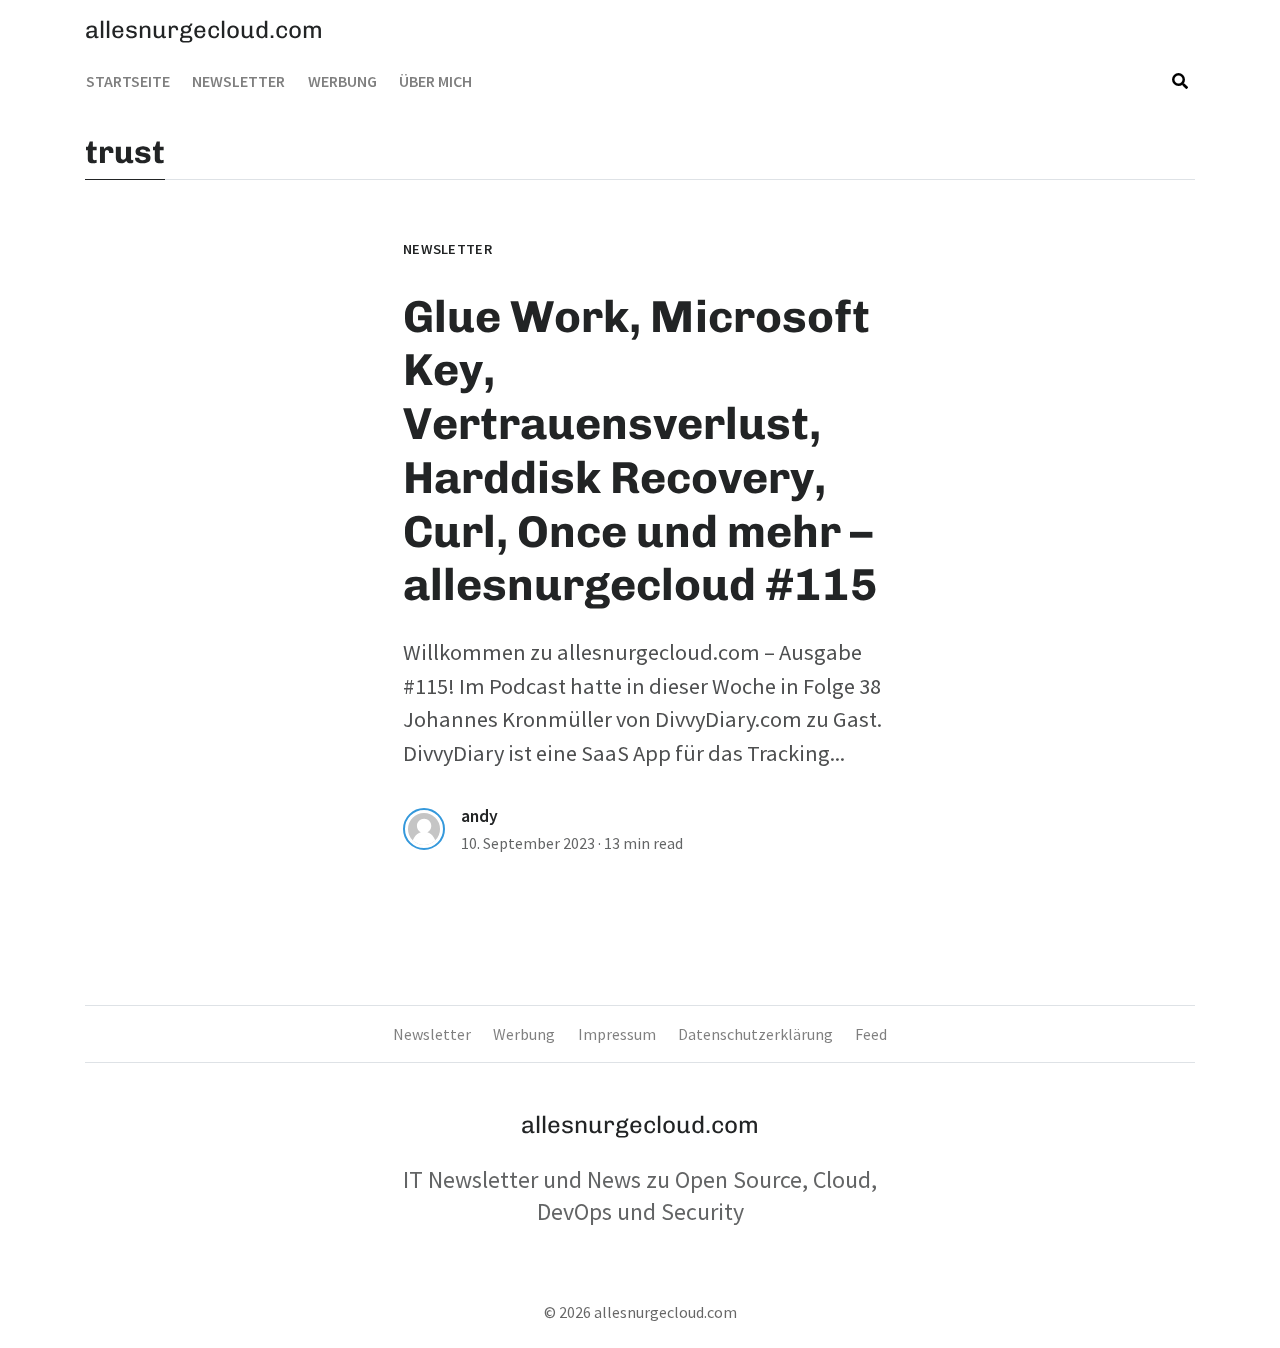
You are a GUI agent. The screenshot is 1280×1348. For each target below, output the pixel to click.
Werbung (342, 81)
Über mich (435, 81)
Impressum (617, 1034)
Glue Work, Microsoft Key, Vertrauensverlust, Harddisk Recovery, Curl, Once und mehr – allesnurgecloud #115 (640, 451)
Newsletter (238, 81)
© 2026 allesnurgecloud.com (640, 1312)
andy (479, 816)
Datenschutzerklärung (755, 1034)
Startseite (128, 81)
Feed (871, 1034)
